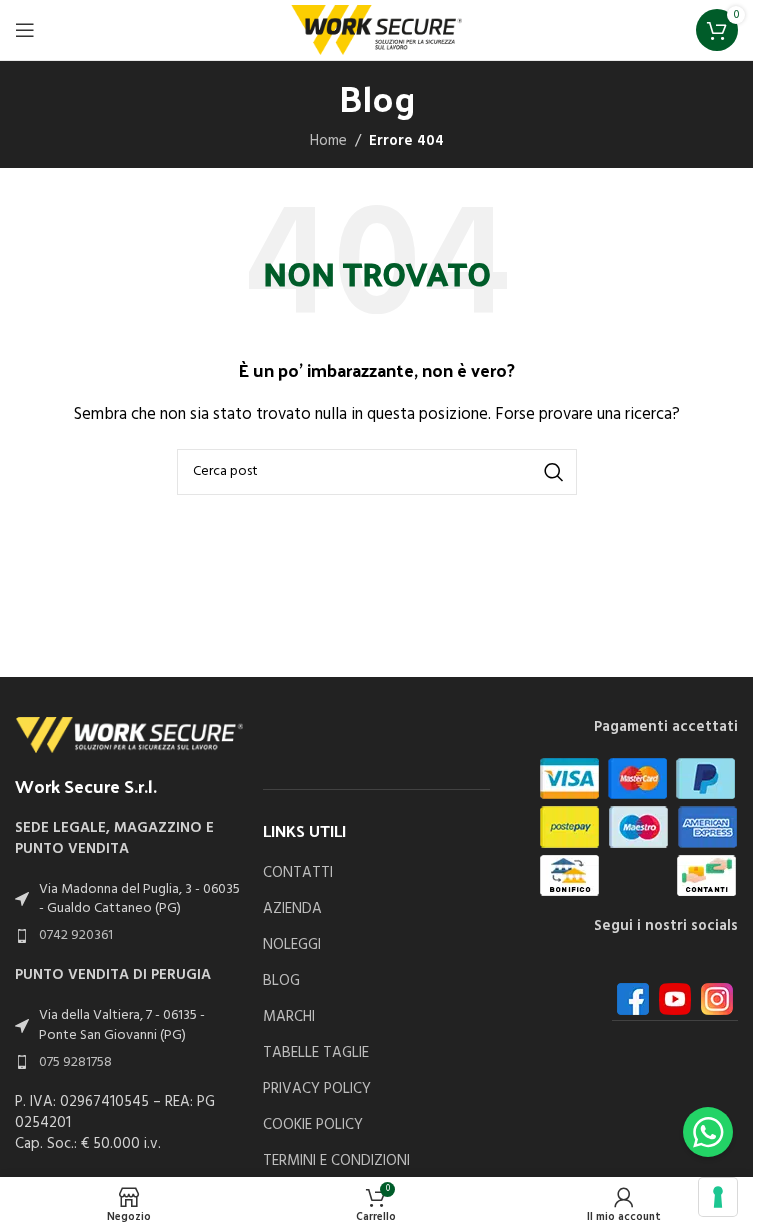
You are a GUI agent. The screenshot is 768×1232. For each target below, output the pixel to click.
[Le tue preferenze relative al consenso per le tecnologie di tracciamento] (718, 1197)
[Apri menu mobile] (25, 30)
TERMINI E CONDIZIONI (336, 1161)
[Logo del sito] (377, 30)
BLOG (281, 981)
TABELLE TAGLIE (316, 1053)
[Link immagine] (129, 735)
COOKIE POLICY (313, 1125)
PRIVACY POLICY (317, 1089)
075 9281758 (75, 1062)
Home (328, 141)
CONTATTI (298, 873)
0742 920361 (76, 935)
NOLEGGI (292, 945)
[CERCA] (554, 472)
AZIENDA (292, 909)
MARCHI (289, 1017)
